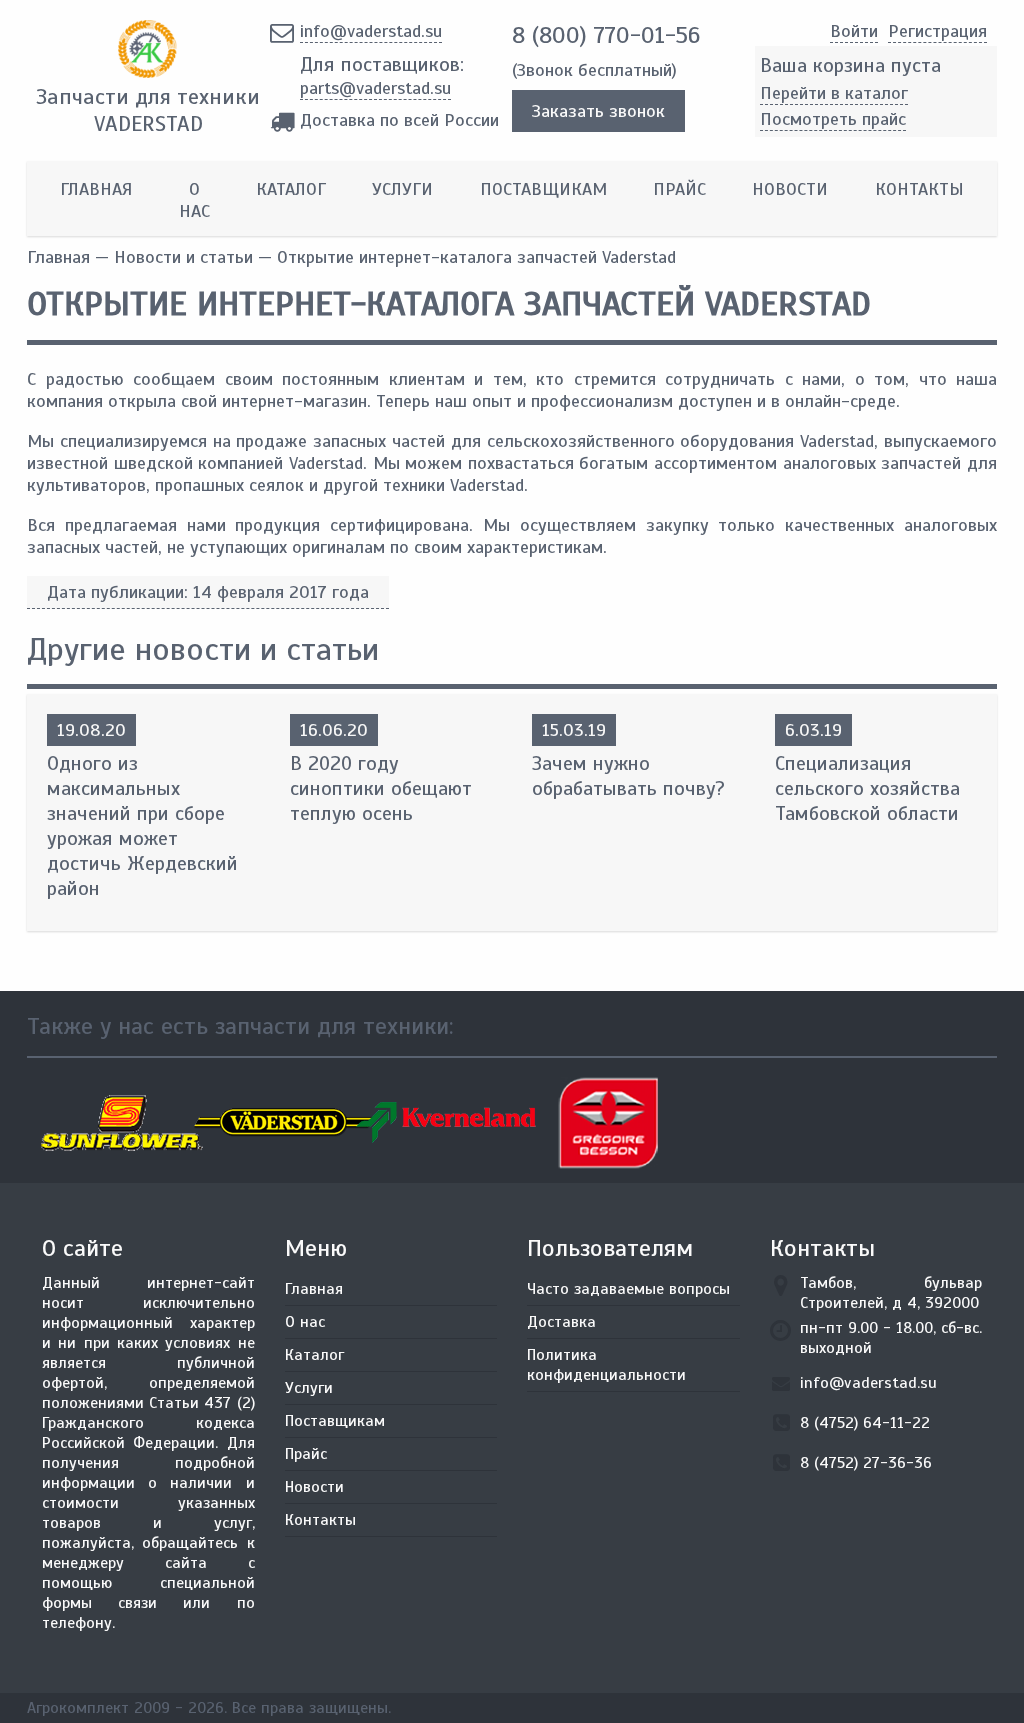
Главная (96, 189)
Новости (790, 189)
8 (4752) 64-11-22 (865, 1423)
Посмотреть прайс (833, 119)
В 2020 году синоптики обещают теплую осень (381, 788)
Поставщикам (543, 189)
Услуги (402, 189)
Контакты (919, 189)
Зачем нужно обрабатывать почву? (628, 776)
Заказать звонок (598, 111)
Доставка (561, 1322)
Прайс (679, 189)
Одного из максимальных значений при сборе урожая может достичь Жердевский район (142, 826)
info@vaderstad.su (371, 31)
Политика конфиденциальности (606, 1365)
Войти (854, 31)
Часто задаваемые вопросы (628, 1289)
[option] (108, 1123)
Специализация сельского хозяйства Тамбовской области (867, 788)
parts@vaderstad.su (375, 88)
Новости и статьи (183, 257)
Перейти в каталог (834, 93)
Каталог (291, 189)
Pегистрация (937, 31)
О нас (194, 200)
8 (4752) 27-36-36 (866, 1463)
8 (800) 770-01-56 (606, 35)
